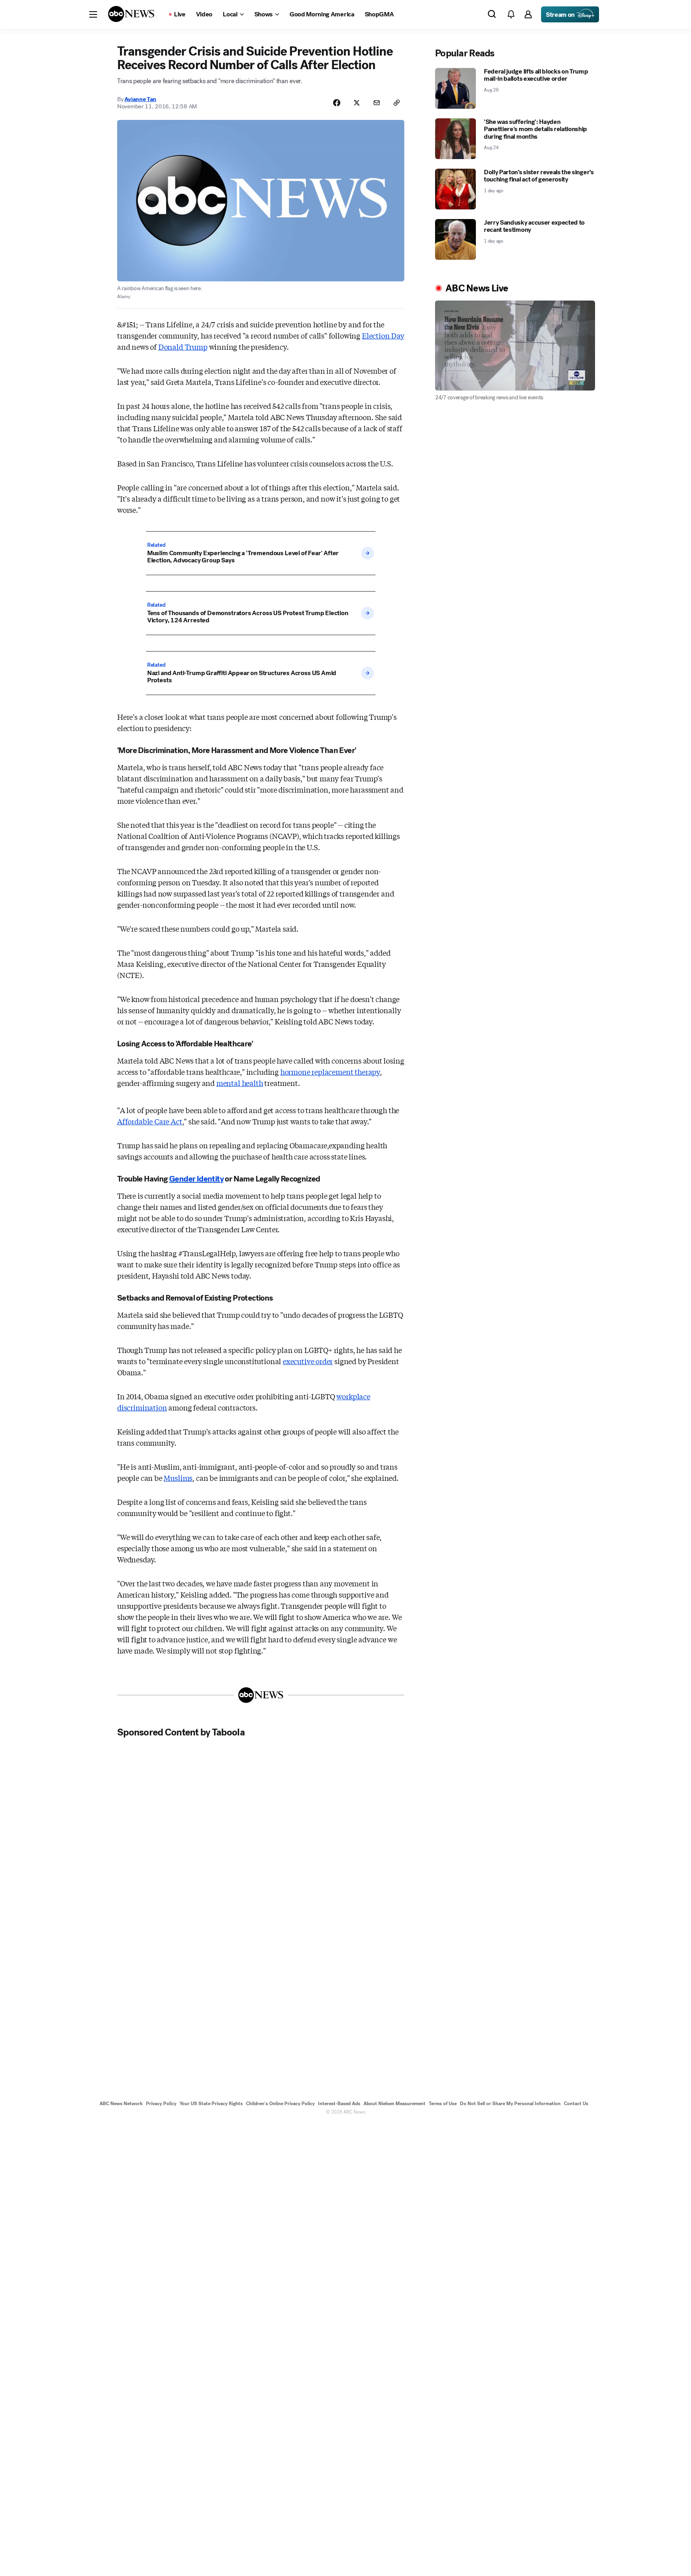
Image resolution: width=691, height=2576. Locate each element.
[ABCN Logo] (131, 14)
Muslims (178, 1478)
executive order (308, 1361)
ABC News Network (121, 2104)
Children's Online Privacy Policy (280, 2104)
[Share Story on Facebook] (337, 103)
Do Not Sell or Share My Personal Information (510, 2104)
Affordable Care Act (150, 1121)
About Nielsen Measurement (394, 2104)
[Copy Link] (397, 103)
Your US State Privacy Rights (211, 2104)
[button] (93, 14)
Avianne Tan (140, 99)
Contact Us (576, 2104)
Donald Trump (183, 347)
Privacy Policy (161, 2104)
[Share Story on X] (357, 103)
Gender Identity (196, 1179)
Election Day (383, 335)
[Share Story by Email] (377, 103)
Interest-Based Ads (339, 2104)
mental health (240, 1083)
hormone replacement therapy (330, 1072)
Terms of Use (443, 2104)
